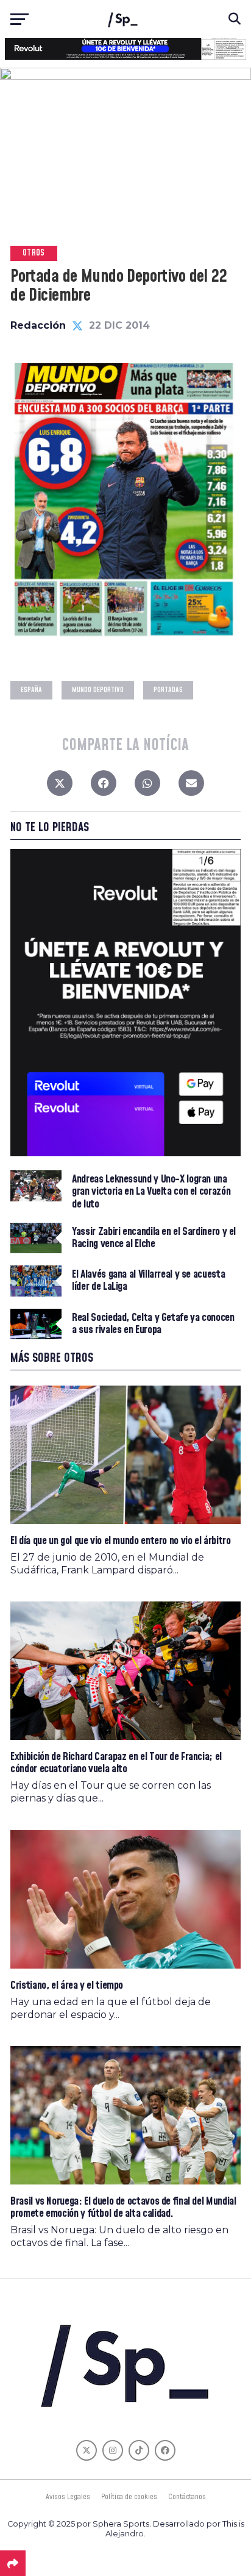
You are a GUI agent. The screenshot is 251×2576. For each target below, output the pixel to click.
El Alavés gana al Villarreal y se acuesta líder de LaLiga (148, 1281)
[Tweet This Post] (60, 786)
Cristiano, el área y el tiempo (67, 1985)
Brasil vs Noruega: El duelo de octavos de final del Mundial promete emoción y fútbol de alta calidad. (123, 2207)
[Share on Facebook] (104, 786)
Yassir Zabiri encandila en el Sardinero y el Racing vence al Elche (154, 1238)
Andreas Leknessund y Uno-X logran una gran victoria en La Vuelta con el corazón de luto (151, 1192)
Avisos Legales (68, 2497)
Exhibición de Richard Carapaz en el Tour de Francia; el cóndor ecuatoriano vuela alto (116, 1763)
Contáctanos (187, 2497)
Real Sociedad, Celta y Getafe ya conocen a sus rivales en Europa (153, 1324)
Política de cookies (129, 2497)
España (31, 690)
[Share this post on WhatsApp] (147, 786)
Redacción (38, 325)
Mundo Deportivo (98, 690)
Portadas (168, 690)
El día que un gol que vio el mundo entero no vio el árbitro (120, 1541)
